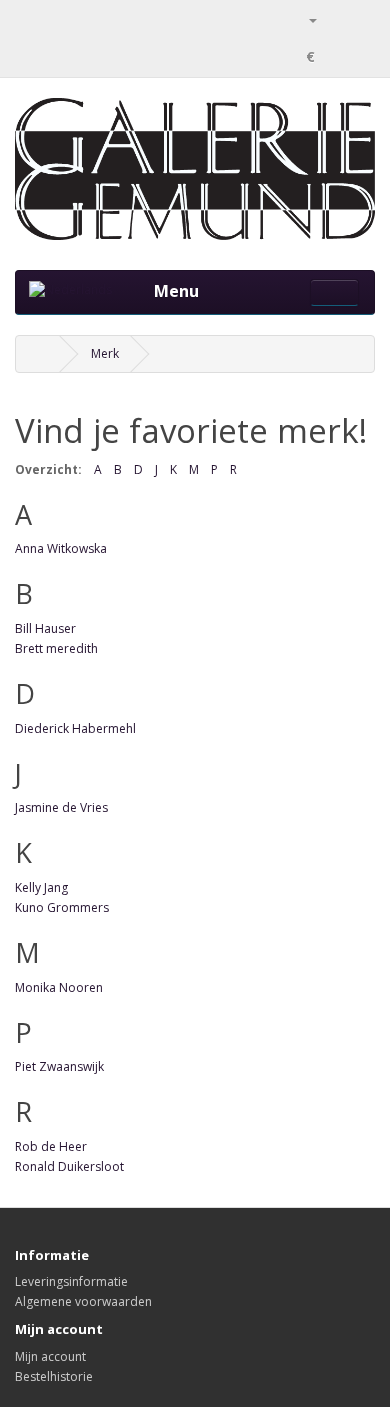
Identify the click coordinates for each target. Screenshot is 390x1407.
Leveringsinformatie (71, 1281)
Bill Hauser (45, 628)
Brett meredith (56, 648)
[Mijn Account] (305, 19)
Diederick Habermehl (75, 728)
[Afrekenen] (359, 19)
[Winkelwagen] (335, 19)
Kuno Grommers (62, 907)
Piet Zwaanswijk (59, 1066)
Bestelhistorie (54, 1376)
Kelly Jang (41, 887)
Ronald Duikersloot (69, 1166)
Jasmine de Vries (61, 807)
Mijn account (50, 1356)
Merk (105, 353)
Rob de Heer (51, 1146)
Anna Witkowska (61, 548)
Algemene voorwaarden (83, 1301)
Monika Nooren (59, 987)
